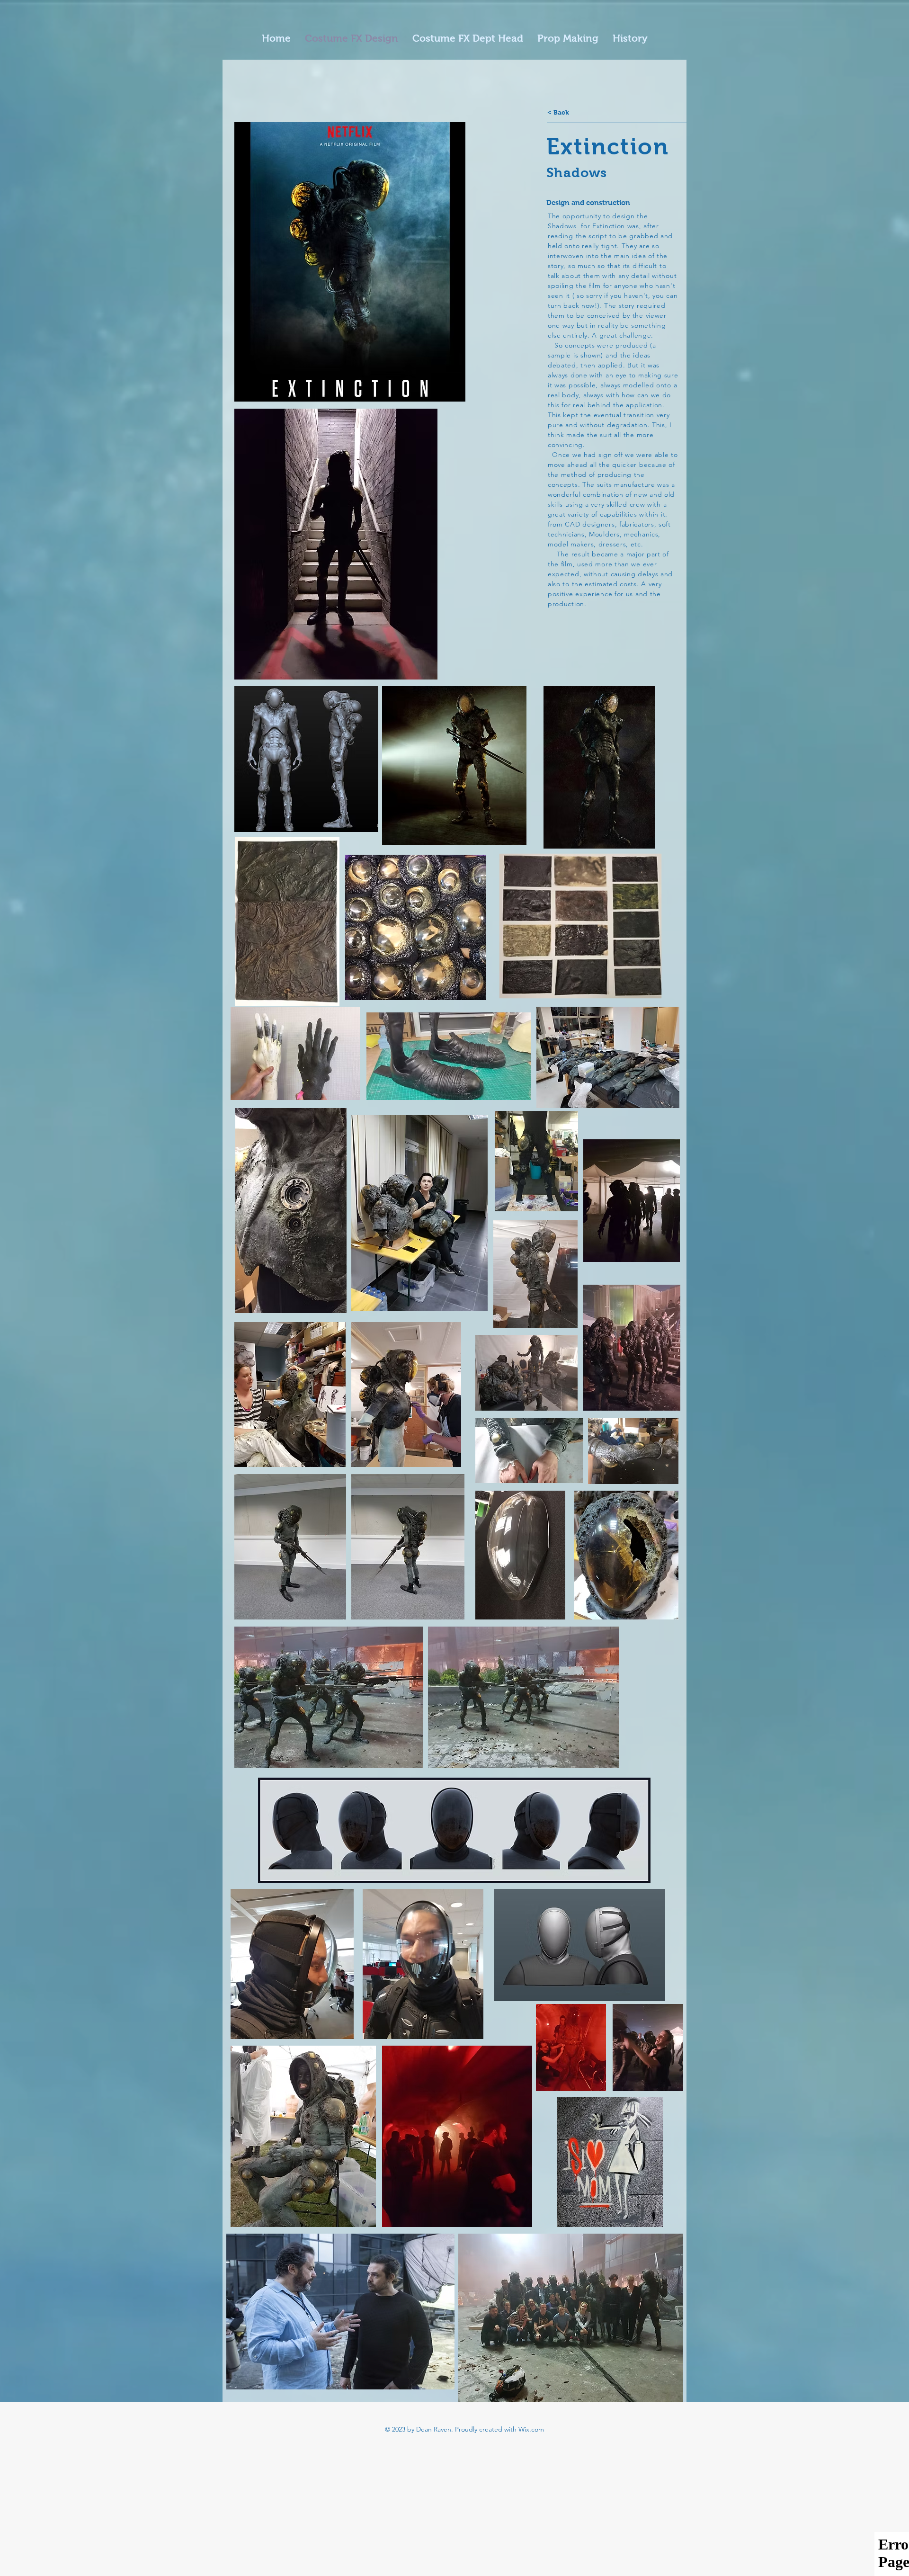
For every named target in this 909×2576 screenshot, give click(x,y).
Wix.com (531, 2429)
